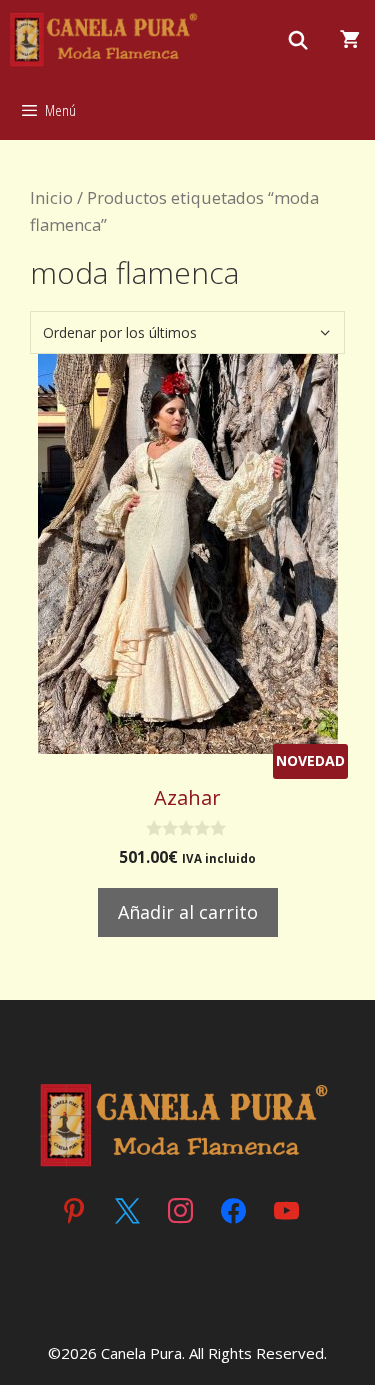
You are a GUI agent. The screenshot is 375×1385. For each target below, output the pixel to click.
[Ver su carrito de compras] (350, 40)
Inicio (51, 197)
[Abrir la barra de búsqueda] (298, 40)
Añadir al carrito (188, 912)
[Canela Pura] (106, 40)
